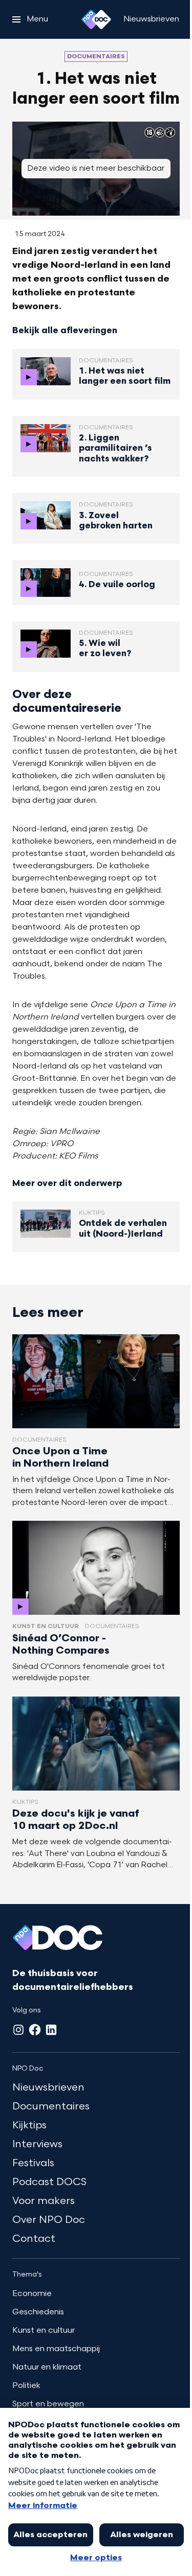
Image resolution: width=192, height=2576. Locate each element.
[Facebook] (35, 2030)
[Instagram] (18, 2030)
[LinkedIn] (51, 2030)
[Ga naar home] (96, 19)
